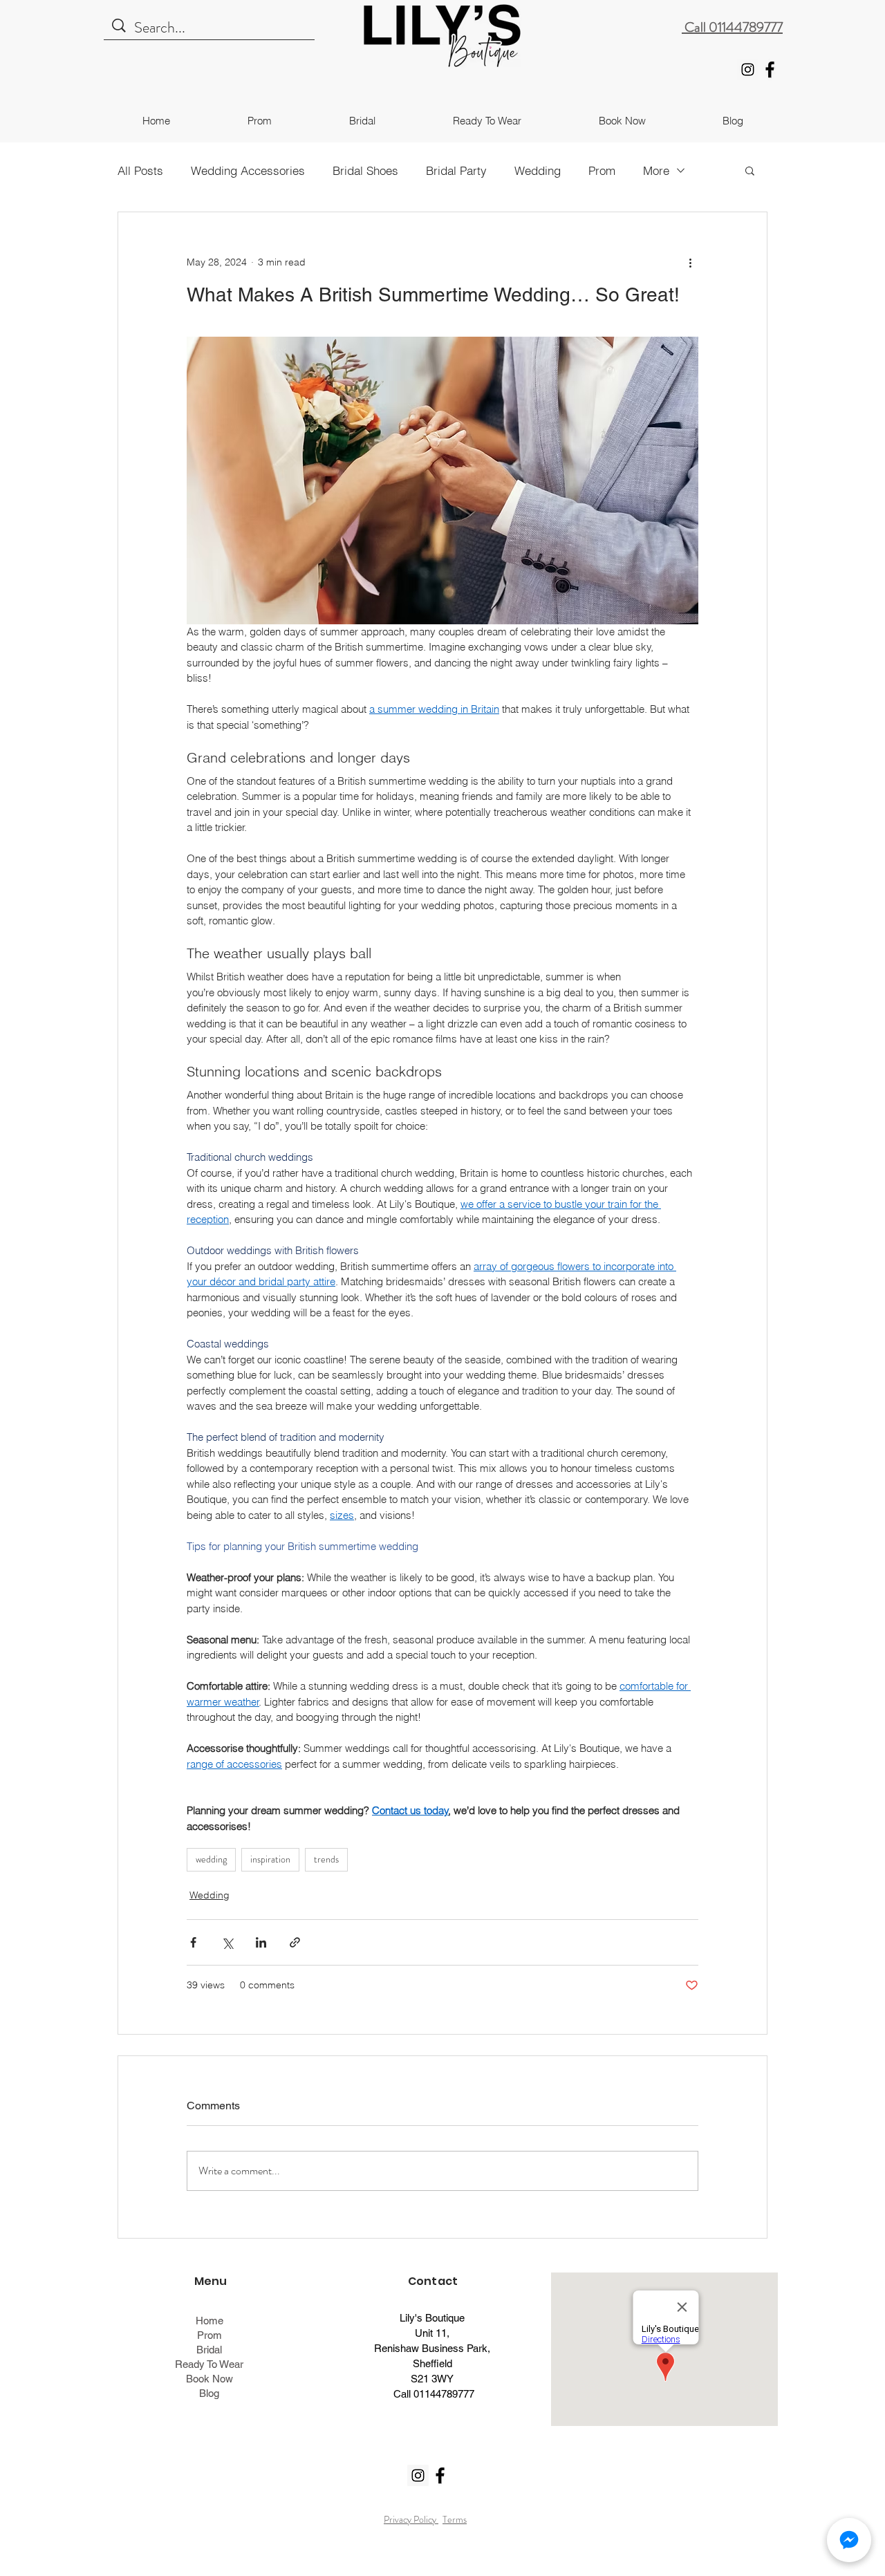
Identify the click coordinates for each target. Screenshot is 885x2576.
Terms (455, 2519)
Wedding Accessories (248, 170)
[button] (750, 170)
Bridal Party (456, 170)
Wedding (538, 170)
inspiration (270, 1859)
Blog (209, 2393)
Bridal (209, 2350)
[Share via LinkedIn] (261, 1942)
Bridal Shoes (365, 170)
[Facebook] (770, 69)
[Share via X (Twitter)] (227, 1942)
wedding (211, 1859)
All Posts (140, 170)
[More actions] (690, 262)
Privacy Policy (411, 2519)
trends (326, 1859)
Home (209, 2321)
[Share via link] (295, 1942)
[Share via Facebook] (193, 1942)
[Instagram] (748, 69)
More (656, 170)
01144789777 (444, 2394)
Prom (602, 170)
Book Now (209, 2379)
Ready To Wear (209, 2364)
